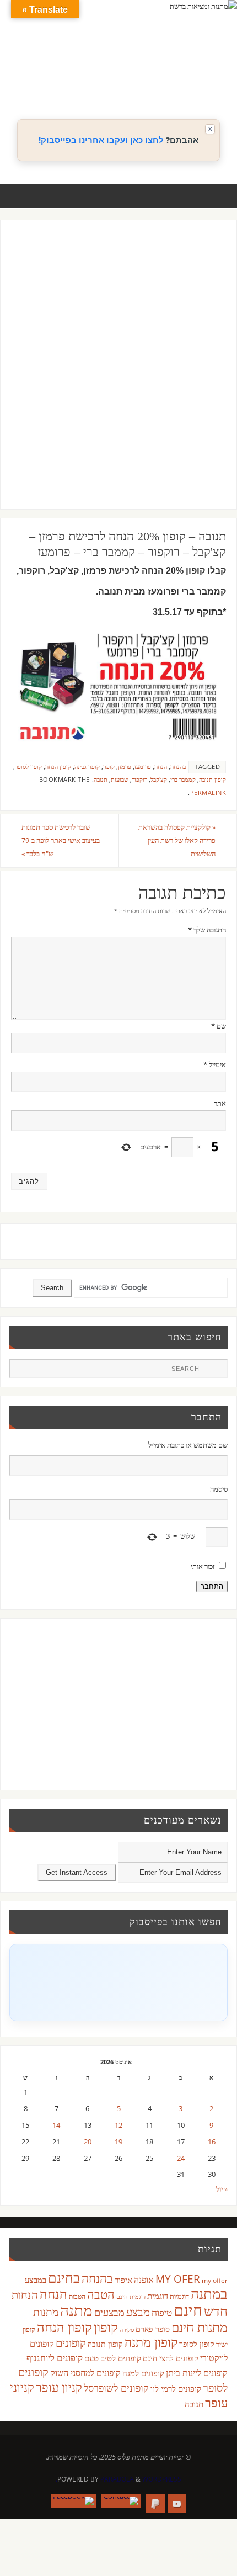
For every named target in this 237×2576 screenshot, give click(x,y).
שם (219, 1026)
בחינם (64, 2277)
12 (118, 2125)
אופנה (144, 2280)
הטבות (77, 2296)
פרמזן (125, 767)
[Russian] (141, 83)
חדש (216, 2311)
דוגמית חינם (131, 2297)
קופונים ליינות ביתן (197, 2373)
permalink (208, 793)
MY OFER (178, 2279)
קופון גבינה (87, 767)
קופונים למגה (143, 2373)
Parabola (117, 2479)
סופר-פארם (153, 2329)
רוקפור (139, 780)
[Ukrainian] (174, 83)
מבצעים (109, 2312)
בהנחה (178, 767)
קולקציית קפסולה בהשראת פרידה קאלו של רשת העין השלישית (177, 841)
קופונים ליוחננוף (55, 2358)
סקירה (127, 2329)
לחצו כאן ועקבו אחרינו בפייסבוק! (101, 140)
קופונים (71, 2342)
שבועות (120, 780)
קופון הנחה (58, 767)
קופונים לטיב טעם (113, 2358)
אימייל (215, 1065)
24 (181, 2158)
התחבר (212, 1586)
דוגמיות (179, 2296)
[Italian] (174, 70)
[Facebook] (73, 2501)
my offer (215, 2280)
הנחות (25, 2295)
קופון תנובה (212, 780)
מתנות (46, 2312)
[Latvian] (207, 70)
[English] (141, 70)
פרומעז (143, 767)
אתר (220, 1103)
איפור (123, 2280)
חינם (188, 2310)
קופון (109, 767)
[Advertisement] (118, 375)
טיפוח (162, 2312)
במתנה (209, 2293)
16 (212, 2142)
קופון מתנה (151, 2342)
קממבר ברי (183, 780)
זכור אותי (203, 1567)
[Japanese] (185, 70)
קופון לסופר (28, 767)
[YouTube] (177, 2504)
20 (88, 2142)
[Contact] (121, 2501)
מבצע (138, 2312)
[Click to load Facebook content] (118, 1983)
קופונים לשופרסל (116, 2388)
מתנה (76, 2310)
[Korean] (196, 70)
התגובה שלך (207, 930)
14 (56, 2125)
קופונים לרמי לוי (176, 2388)
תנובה (101, 780)
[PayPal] (155, 2504)
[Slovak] (152, 83)
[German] (152, 70)
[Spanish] (163, 83)
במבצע (36, 2280)
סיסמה (219, 1489)
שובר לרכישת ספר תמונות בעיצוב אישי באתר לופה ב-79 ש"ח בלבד (61, 841)
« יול (222, 2189)
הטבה (101, 2294)
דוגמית (158, 2296)
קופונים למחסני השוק (85, 2373)
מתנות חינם (200, 2327)
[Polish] (218, 70)
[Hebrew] (163, 70)
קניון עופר (59, 2387)
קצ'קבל (159, 780)
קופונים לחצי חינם (171, 2358)
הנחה (161, 767)
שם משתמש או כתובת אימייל (188, 1445)
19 (118, 2142)
